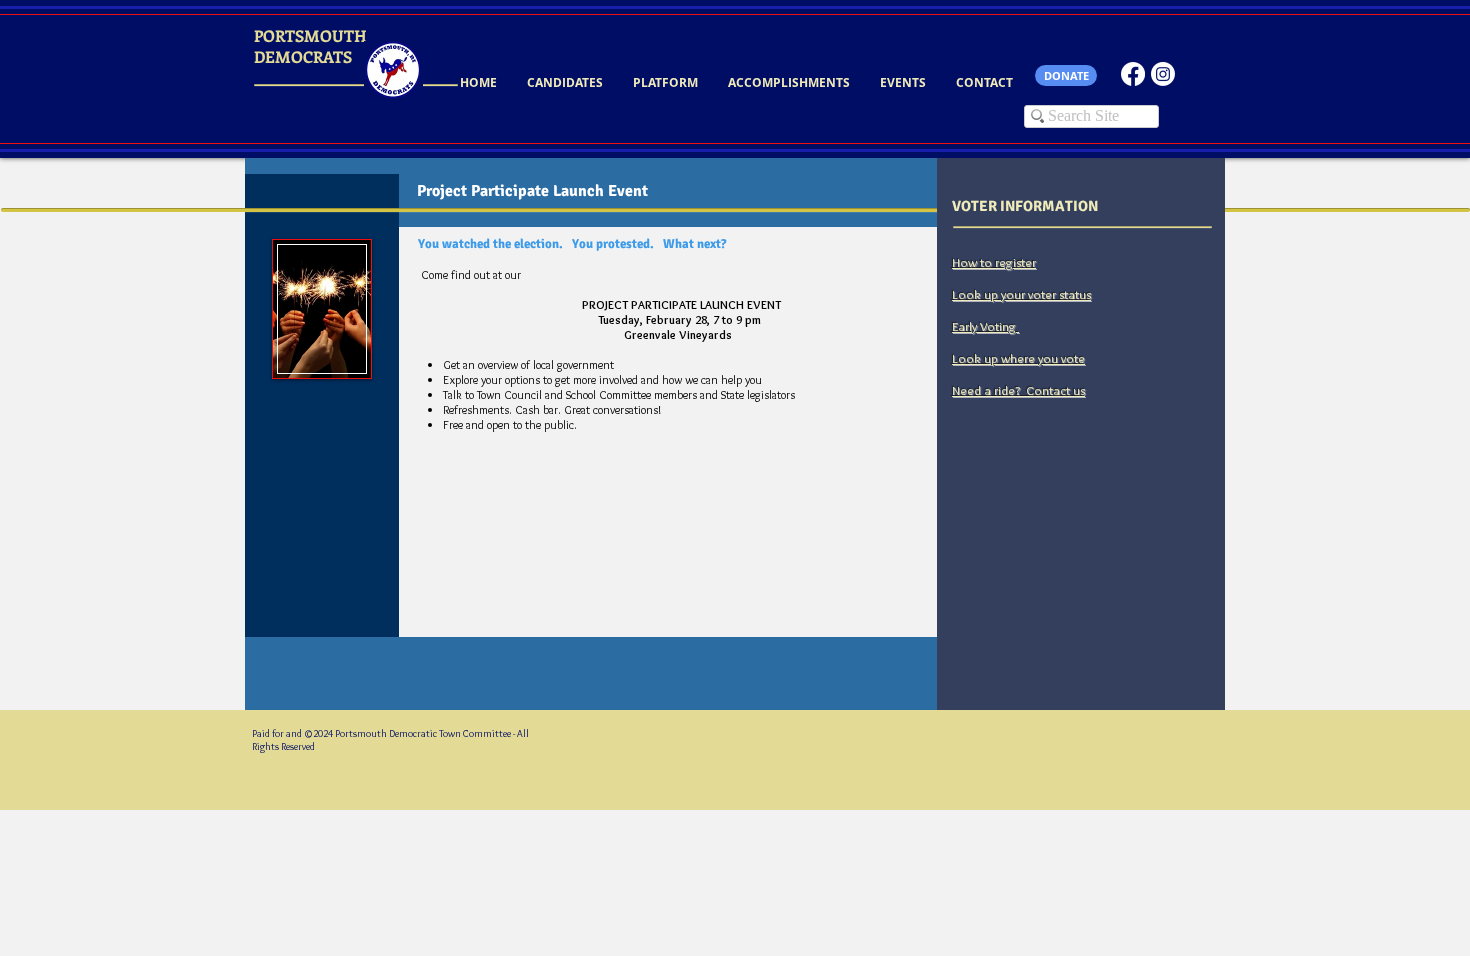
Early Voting (985, 326)
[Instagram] (1163, 74)
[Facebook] (1133, 74)
